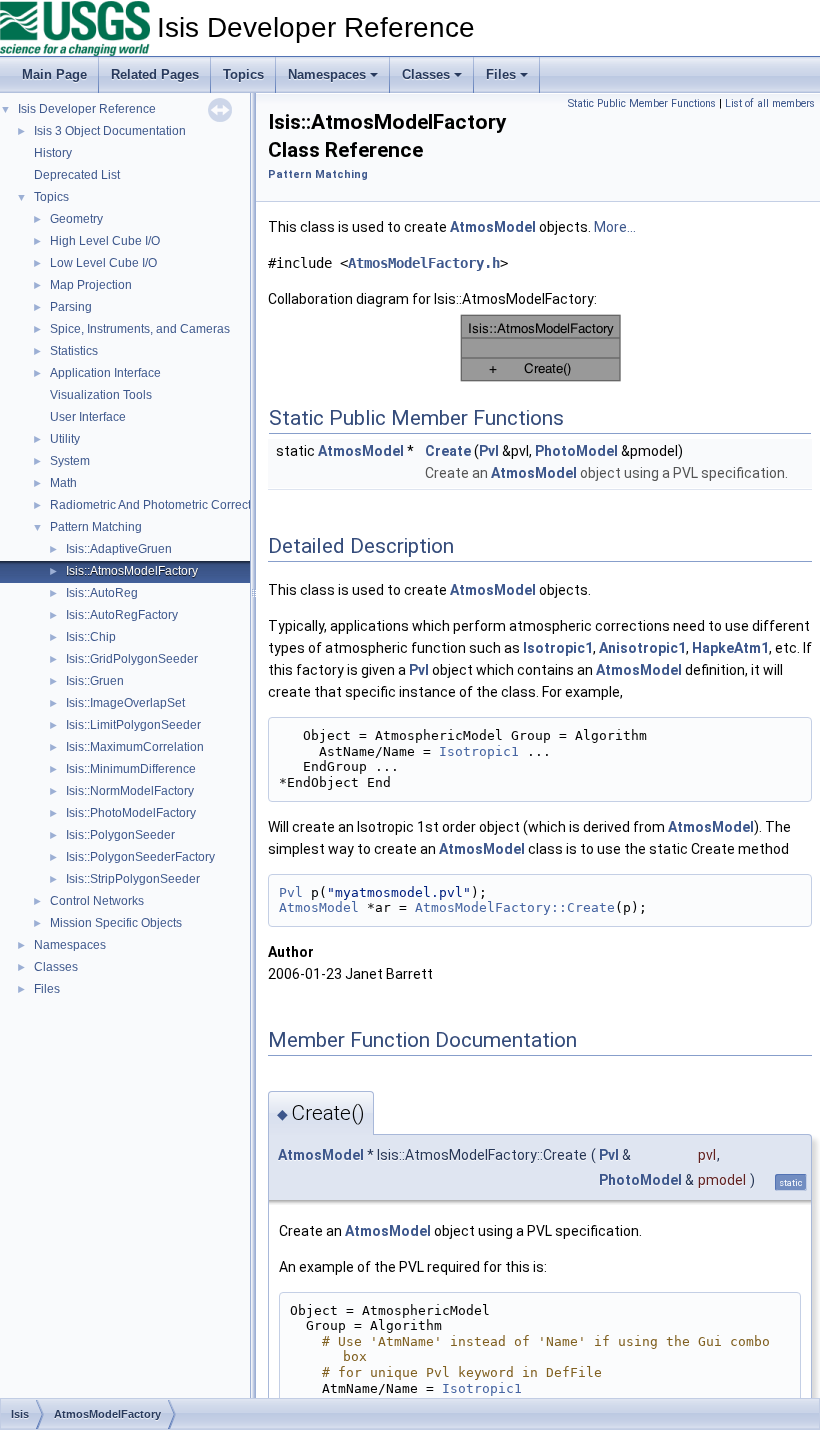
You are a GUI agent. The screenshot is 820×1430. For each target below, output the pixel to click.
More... (615, 227)
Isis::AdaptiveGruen (119, 549)
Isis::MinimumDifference (131, 769)
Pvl (489, 451)
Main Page (54, 74)
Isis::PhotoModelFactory (131, 813)
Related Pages (155, 74)
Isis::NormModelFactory (130, 791)
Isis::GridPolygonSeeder (132, 659)
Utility (65, 439)
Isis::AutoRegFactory (122, 615)
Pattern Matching (96, 527)
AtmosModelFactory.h (424, 263)
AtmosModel (493, 227)
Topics (243, 74)
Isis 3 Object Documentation (110, 131)
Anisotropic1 (642, 648)
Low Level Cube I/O (103, 263)
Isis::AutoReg (102, 593)
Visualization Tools (101, 395)
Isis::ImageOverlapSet (125, 703)
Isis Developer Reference (87, 109)
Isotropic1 (558, 648)
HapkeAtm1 (730, 648)
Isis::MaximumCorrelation (135, 747)
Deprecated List (77, 175)
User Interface (88, 417)
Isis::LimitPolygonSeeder (133, 725)
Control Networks (97, 901)
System (70, 461)
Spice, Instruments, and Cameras (140, 329)
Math (63, 483)
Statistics (74, 351)
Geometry (76, 219)
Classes (426, 74)
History (53, 153)
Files (501, 74)
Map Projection (91, 285)
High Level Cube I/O (105, 241)
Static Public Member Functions (642, 103)
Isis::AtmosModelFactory (132, 571)
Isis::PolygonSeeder (120, 835)
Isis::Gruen (95, 681)
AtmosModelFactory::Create (515, 907)
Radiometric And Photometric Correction (159, 505)
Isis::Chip (91, 637)
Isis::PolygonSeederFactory (140, 857)
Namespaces (327, 74)
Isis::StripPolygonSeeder (133, 879)
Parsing (71, 307)
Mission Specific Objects (116, 923)
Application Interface (105, 373)
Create (448, 451)
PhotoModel (576, 451)
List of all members (770, 103)
